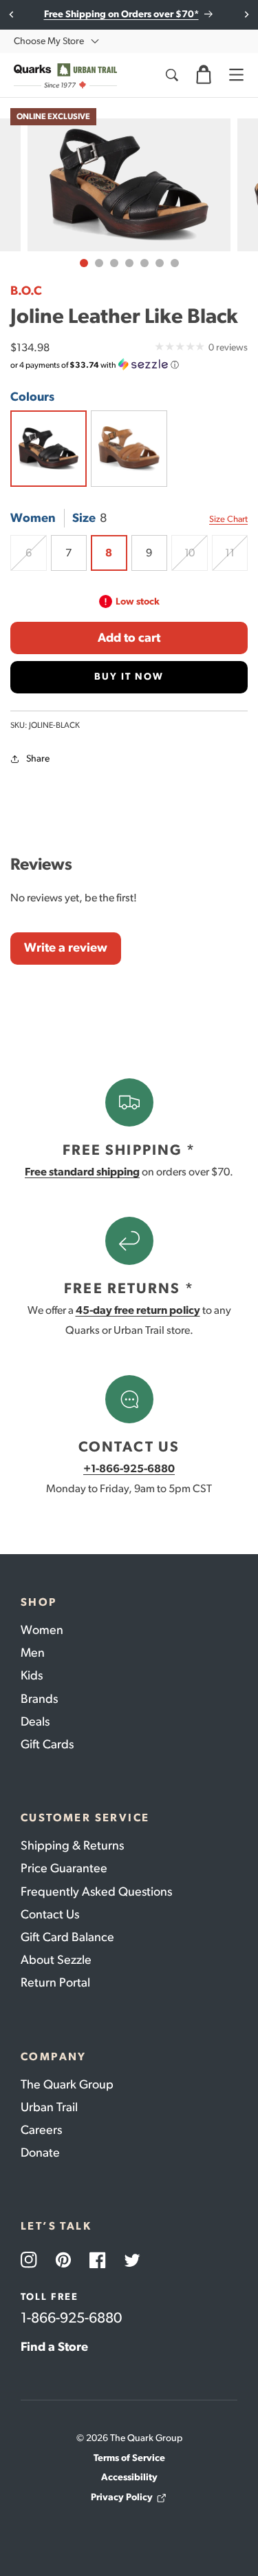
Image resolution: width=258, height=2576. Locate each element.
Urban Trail (49, 2107)
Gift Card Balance (67, 1937)
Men (33, 1653)
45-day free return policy (138, 1310)
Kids (32, 1675)
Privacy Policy (122, 2497)
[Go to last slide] (12, 14)
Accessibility (129, 2477)
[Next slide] (246, 14)
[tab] (84, 263)
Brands (39, 1699)
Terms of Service (129, 2458)
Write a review (66, 947)
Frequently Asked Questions (96, 1892)
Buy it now (129, 677)
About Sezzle (56, 1960)
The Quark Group (67, 2084)
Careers (41, 2130)
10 (196, 558)
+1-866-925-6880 (129, 1468)
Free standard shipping (82, 1172)
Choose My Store (49, 41)
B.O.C (26, 291)
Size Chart (228, 519)
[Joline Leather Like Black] (49, 449)
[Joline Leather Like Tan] (129, 449)
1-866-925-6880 (71, 2317)
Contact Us (50, 1914)
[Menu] (236, 75)
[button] (204, 75)
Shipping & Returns (72, 1845)
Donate (40, 2153)
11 (236, 558)
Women (42, 1630)
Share (38, 758)
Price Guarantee (64, 1868)
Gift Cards (47, 1744)
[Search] (171, 75)
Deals (35, 1721)
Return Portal (55, 1982)
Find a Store (54, 2347)
